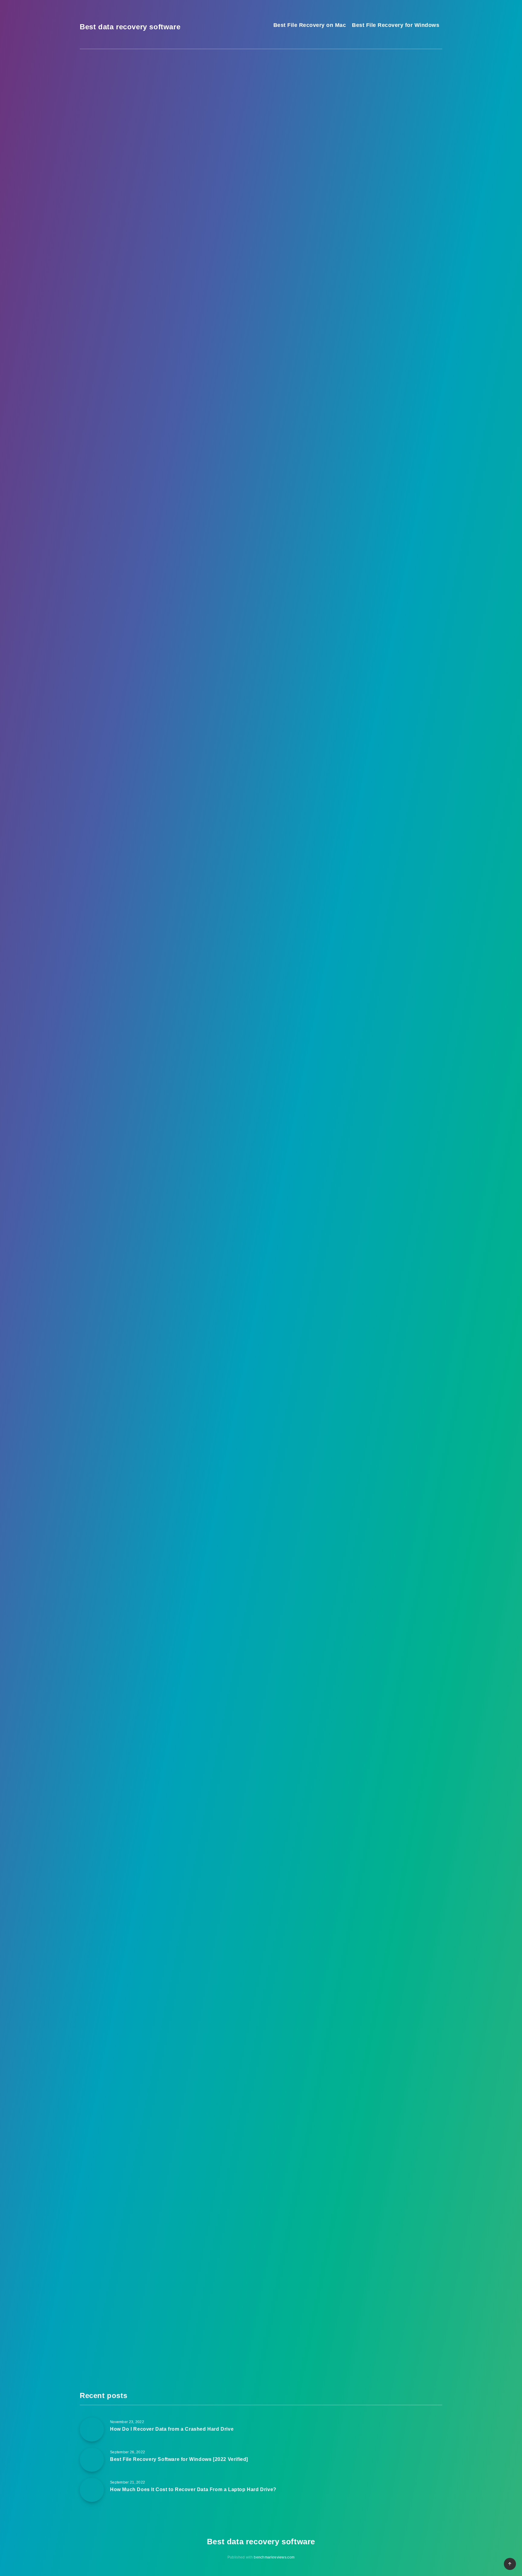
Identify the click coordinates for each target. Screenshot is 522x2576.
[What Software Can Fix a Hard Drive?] (355, 342)
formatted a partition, (140, 649)
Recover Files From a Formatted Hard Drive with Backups (174, 436)
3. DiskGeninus (131, 411)
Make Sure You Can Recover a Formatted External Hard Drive (179, 423)
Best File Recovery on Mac (310, 25)
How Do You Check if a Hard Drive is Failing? (401, 315)
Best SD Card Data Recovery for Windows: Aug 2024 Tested (401, 144)
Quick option (281, 547)
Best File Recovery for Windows (396, 25)
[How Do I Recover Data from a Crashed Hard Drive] (355, 206)
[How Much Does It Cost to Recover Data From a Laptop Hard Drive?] (355, 277)
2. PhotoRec (127, 398)
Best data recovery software (130, 27)
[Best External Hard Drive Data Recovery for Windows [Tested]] (355, 176)
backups (121, 1847)
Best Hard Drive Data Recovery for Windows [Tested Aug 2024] (401, 114)
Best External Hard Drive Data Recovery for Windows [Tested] (402, 174)
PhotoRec (103, 1093)
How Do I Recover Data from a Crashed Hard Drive (401, 213)
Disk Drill (103, 825)
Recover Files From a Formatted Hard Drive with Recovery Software (187, 372)
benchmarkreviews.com (274, 2557)
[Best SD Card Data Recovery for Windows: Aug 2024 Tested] (355, 146)
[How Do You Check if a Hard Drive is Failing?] (355, 312)
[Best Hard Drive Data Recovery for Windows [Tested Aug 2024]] (355, 116)
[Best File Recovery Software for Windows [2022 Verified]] (355, 242)
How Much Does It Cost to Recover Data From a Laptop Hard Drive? (402, 284)
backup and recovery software (198, 2072)
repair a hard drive (259, 1093)
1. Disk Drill (127, 385)
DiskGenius (105, 1388)
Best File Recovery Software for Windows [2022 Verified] (400, 248)
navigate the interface (117, 1164)
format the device (166, 477)
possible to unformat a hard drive (141, 547)
